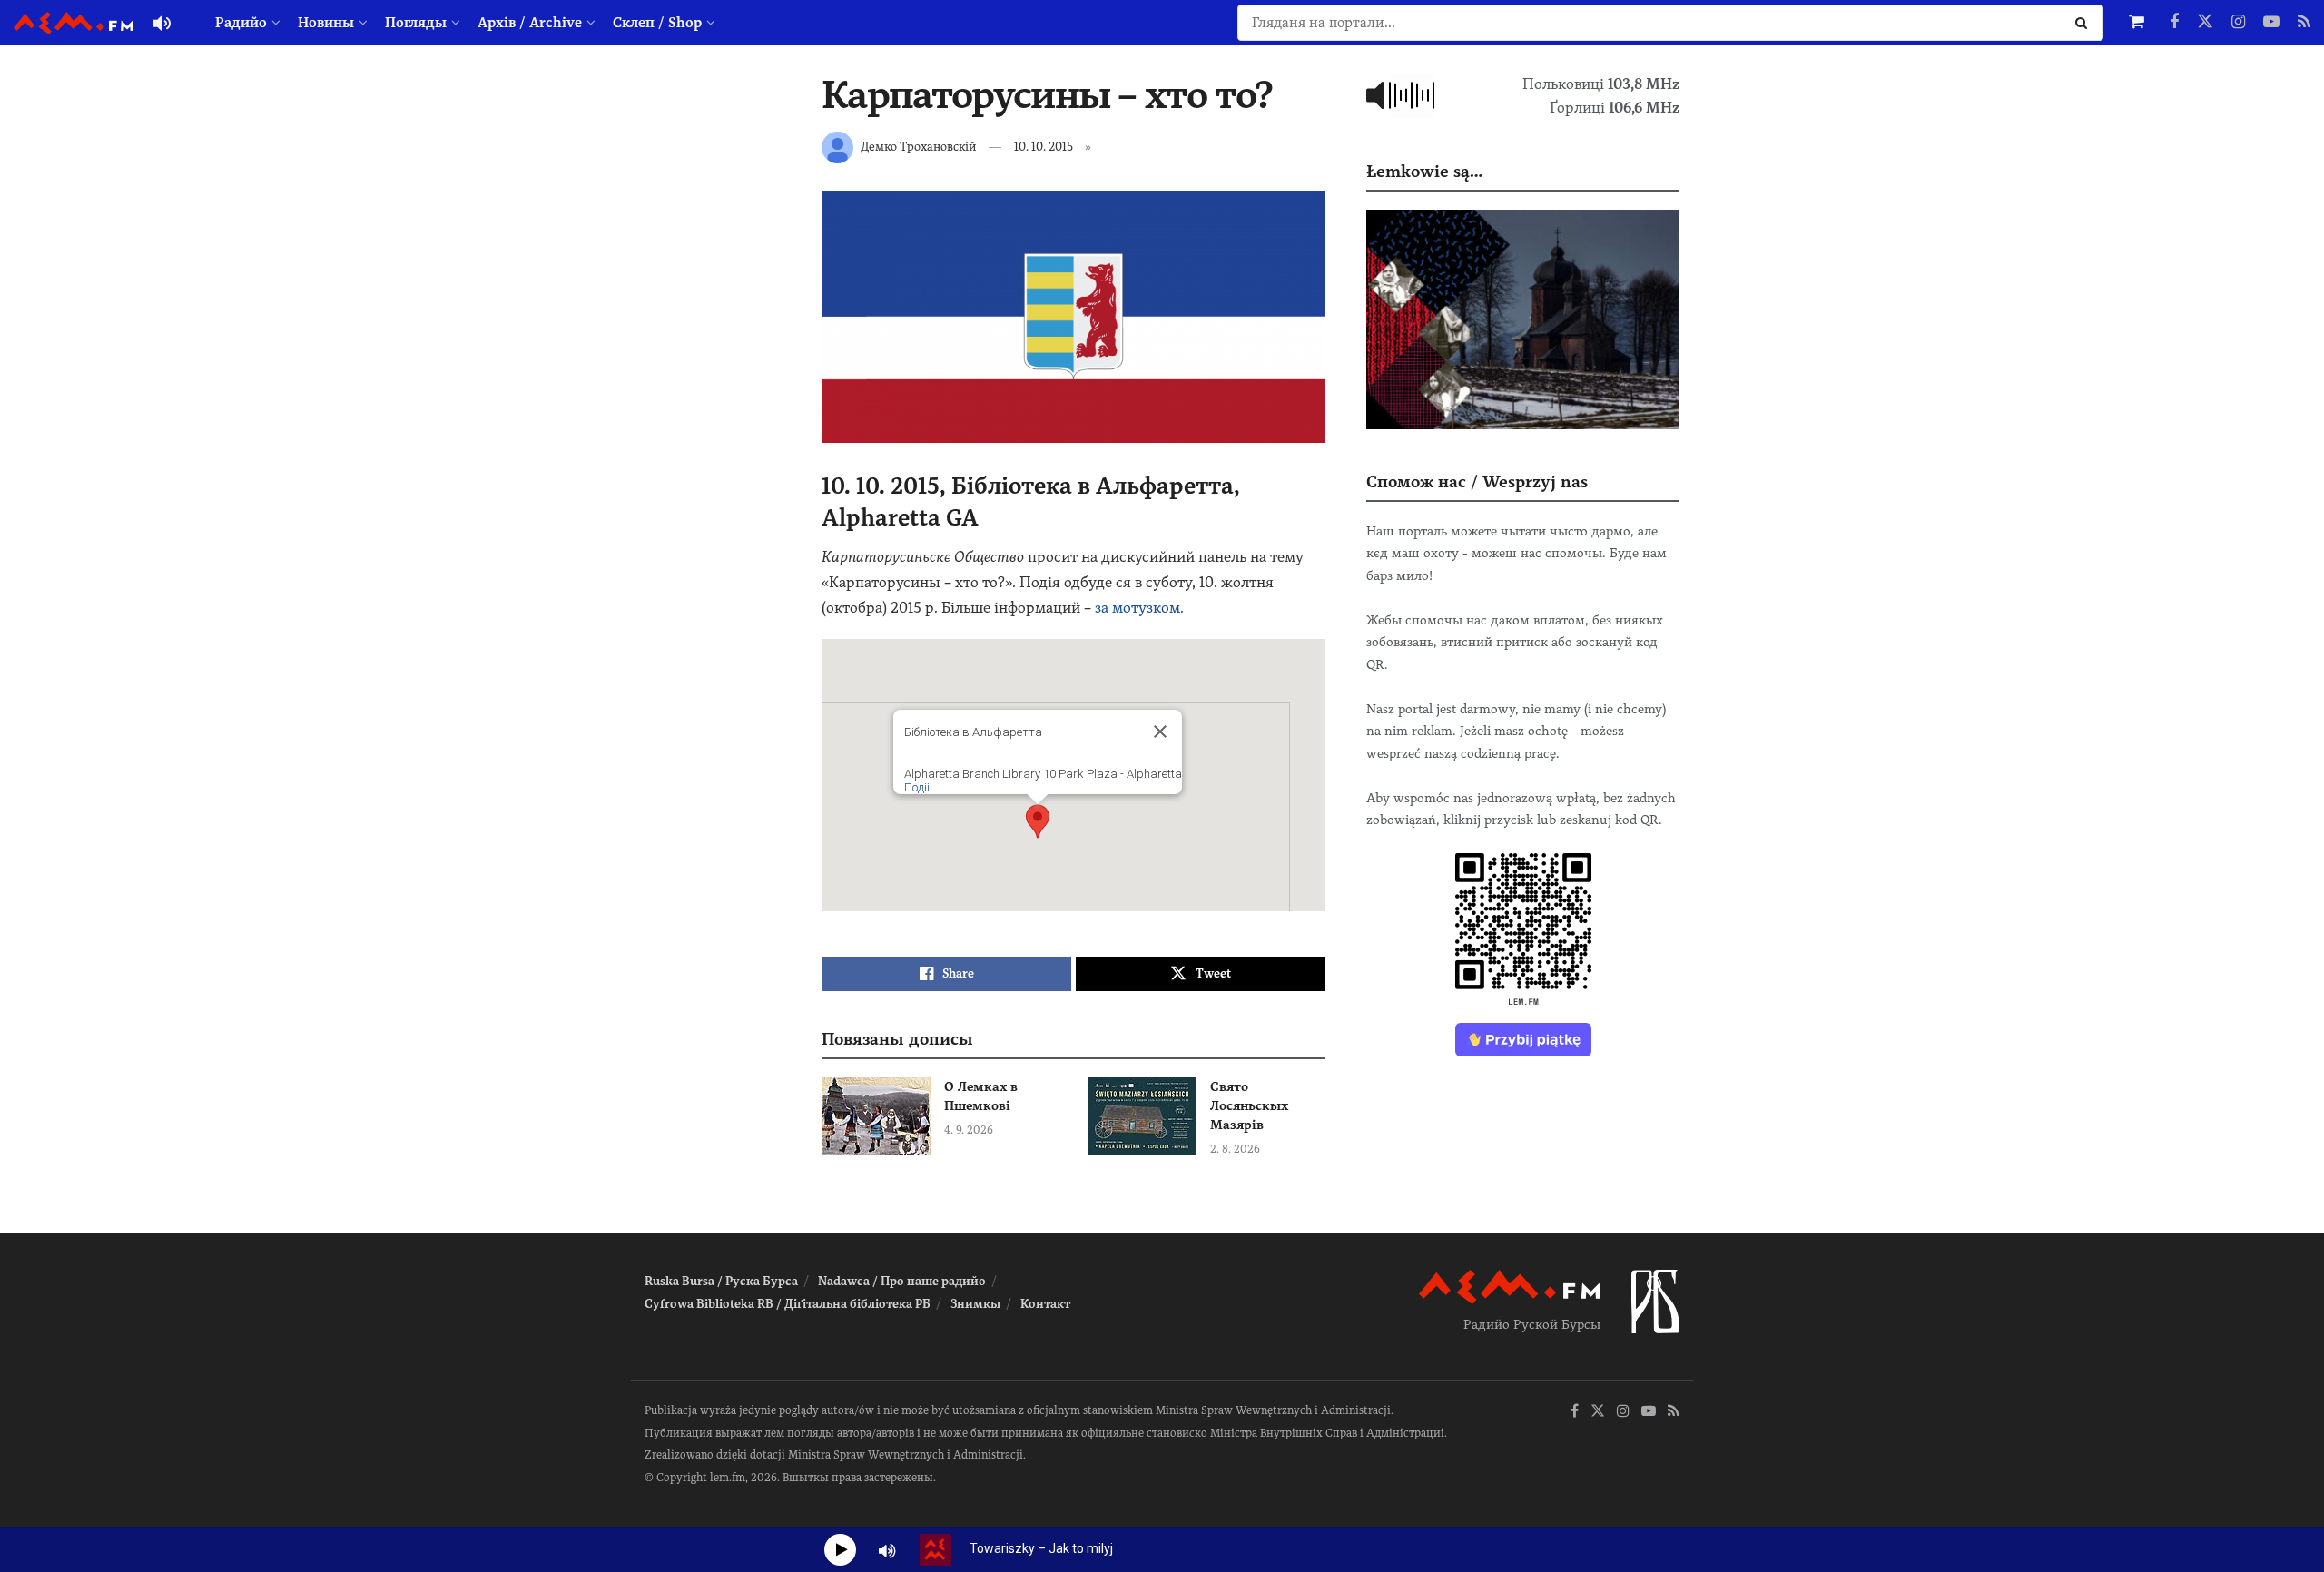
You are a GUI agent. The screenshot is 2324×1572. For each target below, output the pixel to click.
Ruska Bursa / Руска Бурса (721, 1281)
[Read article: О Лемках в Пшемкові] (876, 1116)
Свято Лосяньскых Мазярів (1249, 1105)
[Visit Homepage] (74, 23)
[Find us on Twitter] (2205, 23)
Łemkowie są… (1424, 171)
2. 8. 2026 (1235, 1149)
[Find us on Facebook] (2174, 23)
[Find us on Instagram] (2238, 23)
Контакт (1045, 1304)
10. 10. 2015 (1044, 147)
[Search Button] (2085, 23)
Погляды (416, 23)
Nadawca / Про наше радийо (902, 1281)
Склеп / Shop (657, 23)
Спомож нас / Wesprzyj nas (1477, 481)
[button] (1038, 821)
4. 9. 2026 (969, 1130)
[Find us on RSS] (2304, 23)
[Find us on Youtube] (2271, 23)
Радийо (241, 23)
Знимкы (975, 1304)
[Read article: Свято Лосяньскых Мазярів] (1142, 1116)
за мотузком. (1139, 608)
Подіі (917, 787)
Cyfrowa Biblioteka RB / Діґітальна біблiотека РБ (788, 1304)
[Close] (1160, 732)
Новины (326, 23)
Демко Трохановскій (918, 147)
